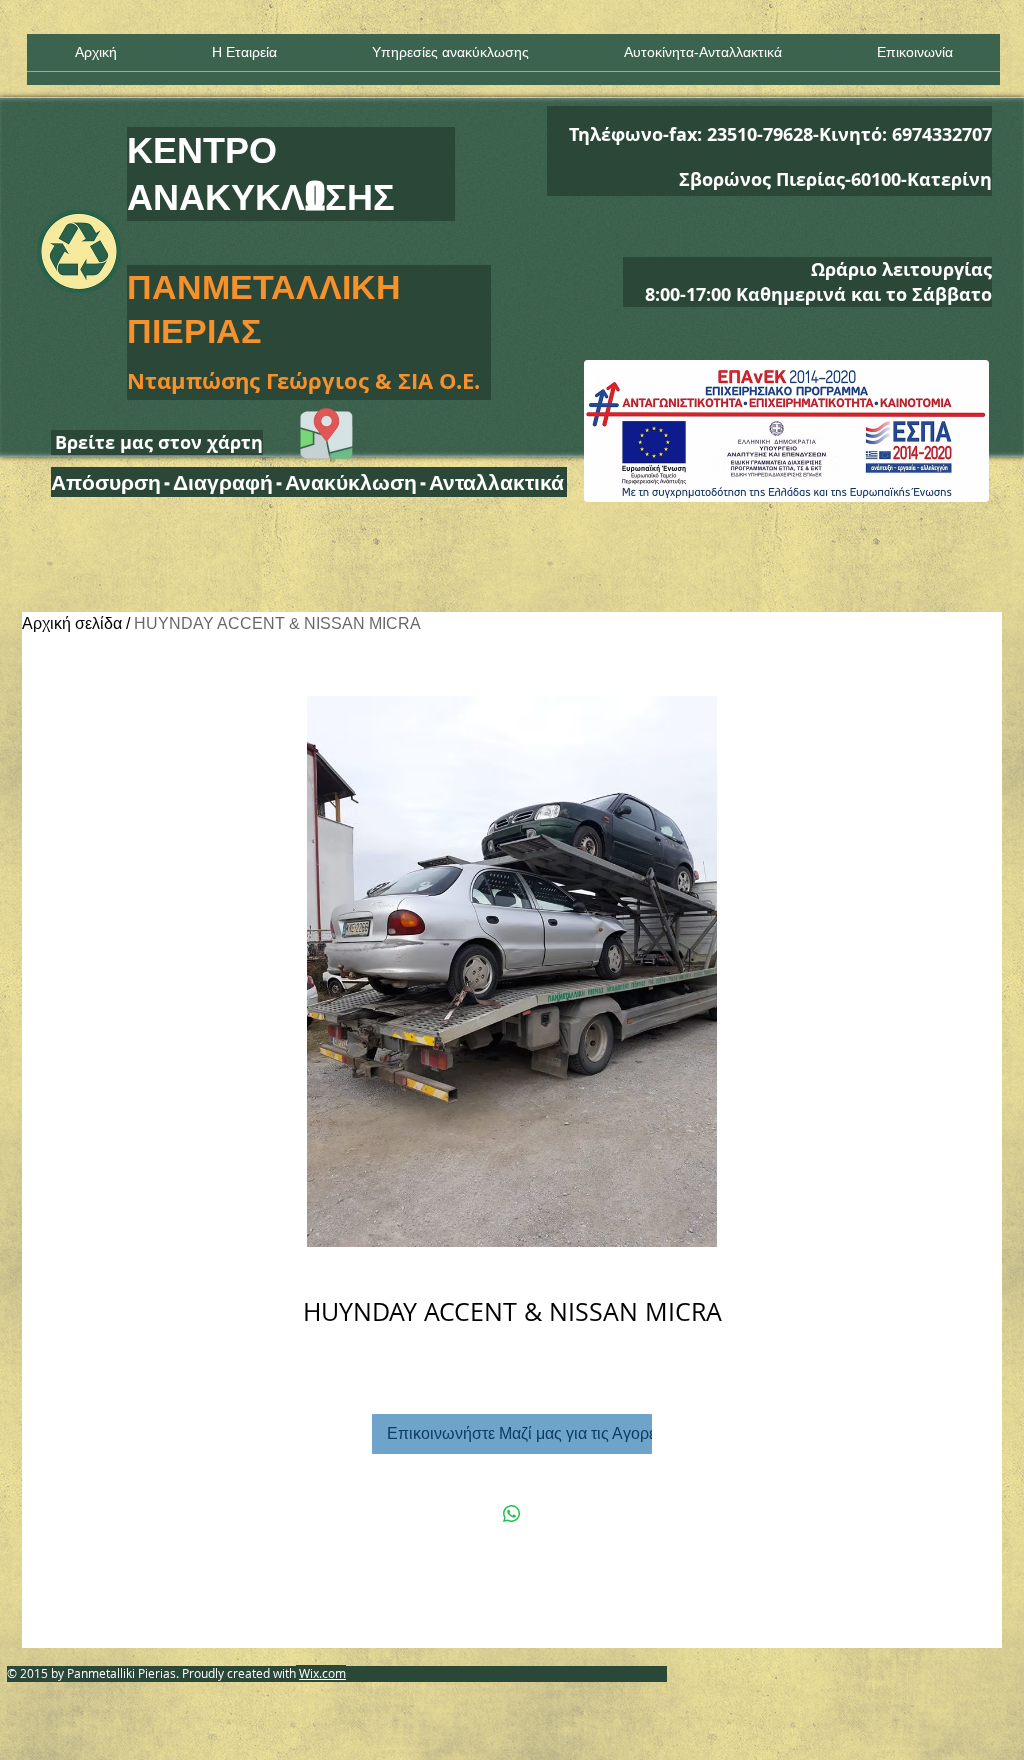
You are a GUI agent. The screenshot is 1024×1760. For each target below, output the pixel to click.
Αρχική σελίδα (72, 623)
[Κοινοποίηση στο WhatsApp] (512, 1514)
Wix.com (322, 1673)
